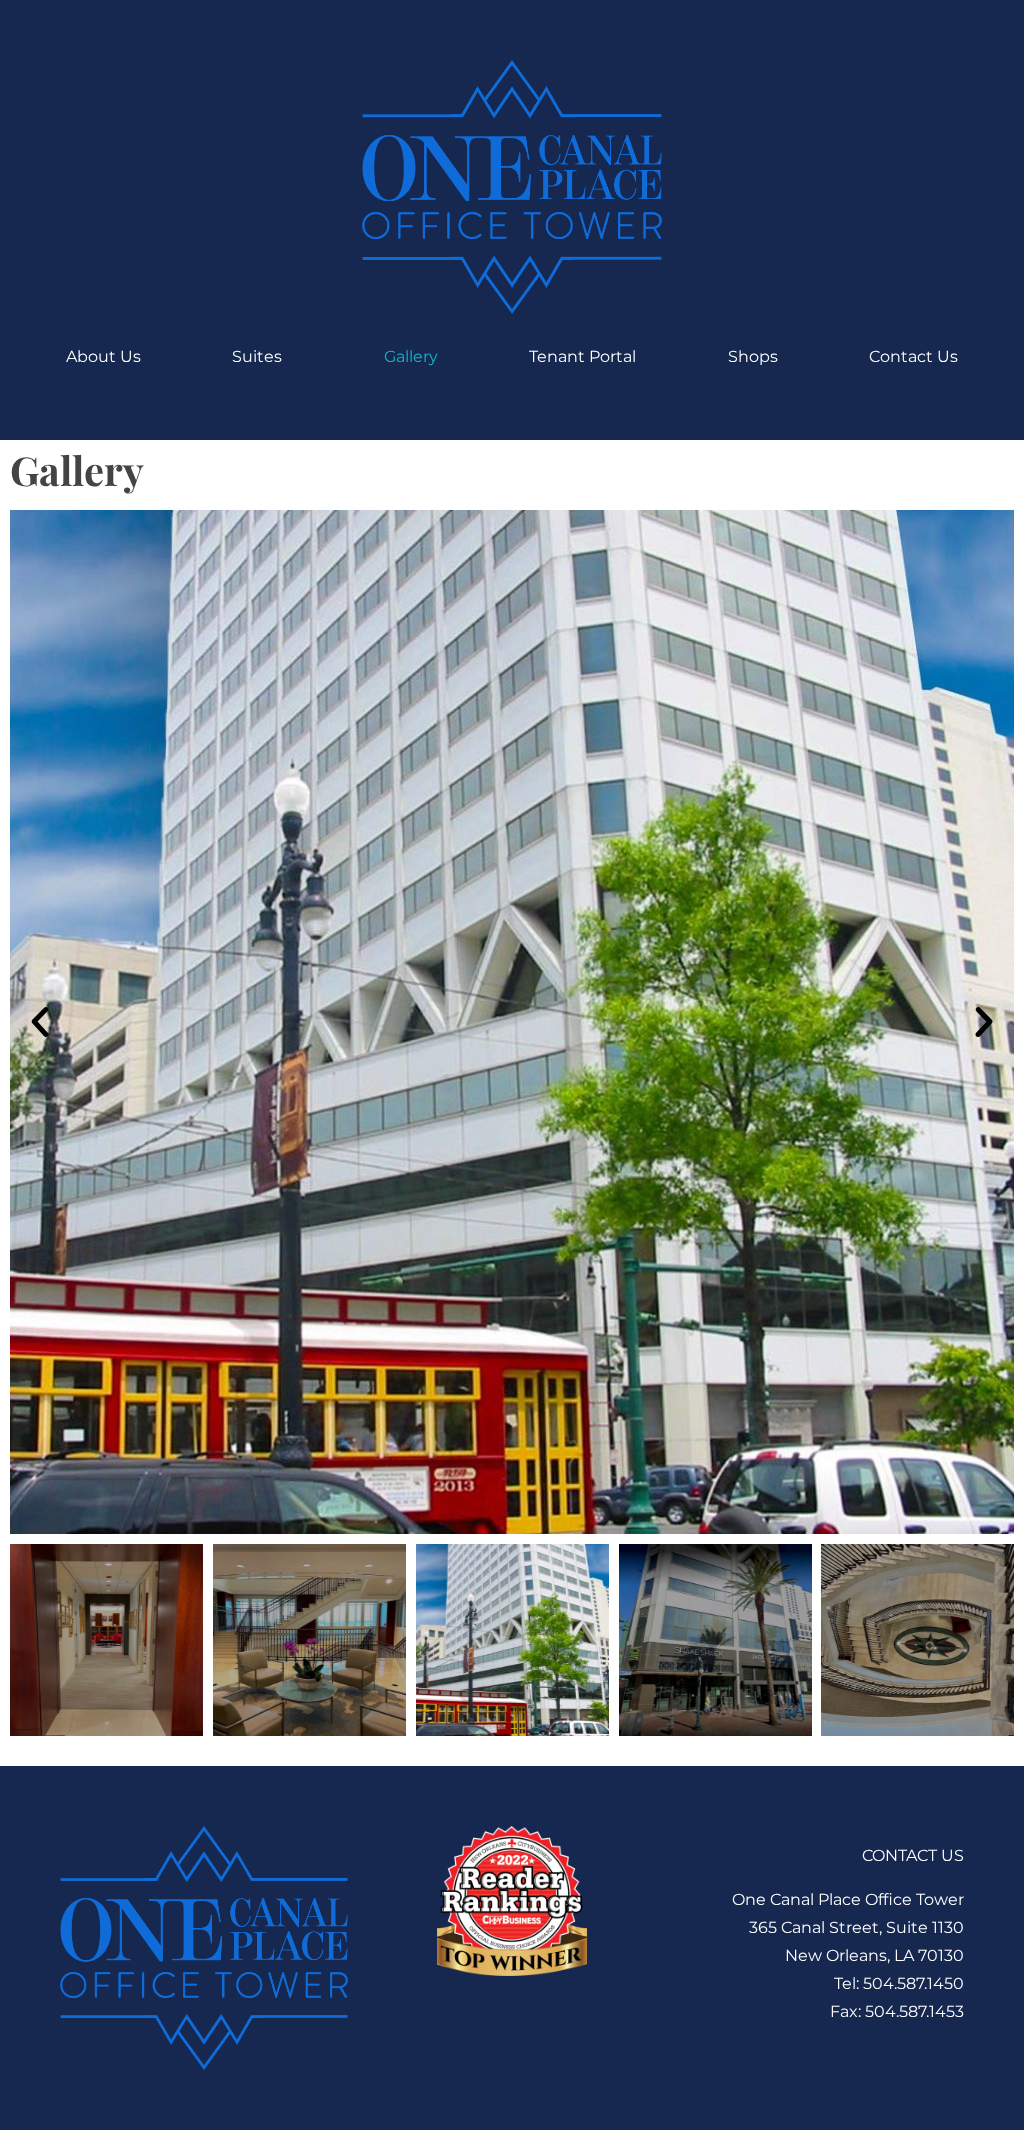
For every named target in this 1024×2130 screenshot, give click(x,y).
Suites (257, 356)
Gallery (411, 356)
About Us (103, 356)
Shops (753, 356)
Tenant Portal (582, 356)
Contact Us (913, 356)
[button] (40, 1022)
